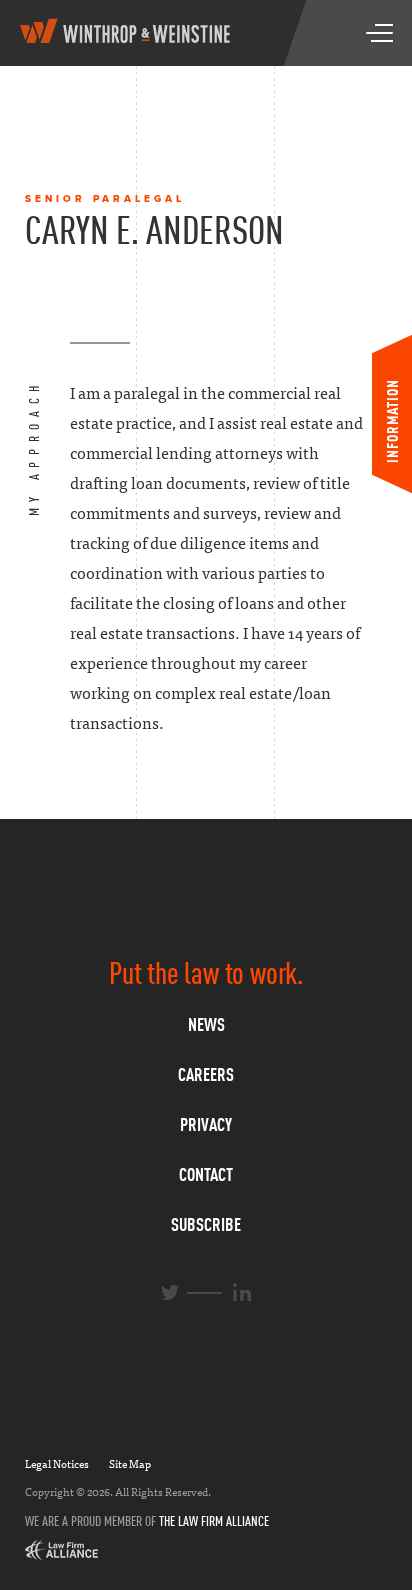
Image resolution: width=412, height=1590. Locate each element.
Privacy (206, 1124)
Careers (206, 1074)
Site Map (130, 1464)
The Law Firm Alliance (214, 1521)
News (206, 1024)
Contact (206, 1174)
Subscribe (206, 1224)
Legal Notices (57, 1464)
